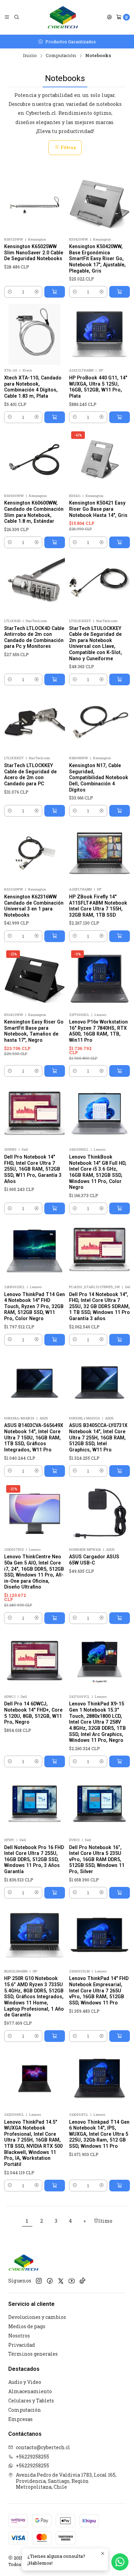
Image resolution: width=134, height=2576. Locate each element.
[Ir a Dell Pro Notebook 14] (35, 1113)
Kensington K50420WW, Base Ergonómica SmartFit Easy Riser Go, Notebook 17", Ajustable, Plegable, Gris (97, 259)
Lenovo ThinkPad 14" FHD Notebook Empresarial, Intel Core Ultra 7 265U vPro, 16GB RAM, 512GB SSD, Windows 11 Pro (99, 1991)
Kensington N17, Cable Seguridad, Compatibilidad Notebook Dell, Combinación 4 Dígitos (99, 778)
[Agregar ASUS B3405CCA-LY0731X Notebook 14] (120, 1471)
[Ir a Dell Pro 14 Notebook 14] (99, 1251)
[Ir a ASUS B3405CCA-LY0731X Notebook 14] (99, 1382)
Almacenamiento (30, 2391)
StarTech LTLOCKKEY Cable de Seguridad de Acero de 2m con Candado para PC (30, 775)
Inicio (30, 56)
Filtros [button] (68, 147)
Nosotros (19, 2336)
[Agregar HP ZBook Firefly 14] (120, 936)
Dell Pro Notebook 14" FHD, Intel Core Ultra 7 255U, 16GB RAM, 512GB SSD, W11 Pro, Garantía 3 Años (33, 1169)
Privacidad (22, 2345)
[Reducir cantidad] (10, 292)
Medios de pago (27, 2326)
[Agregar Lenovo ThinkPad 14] (120, 2036)
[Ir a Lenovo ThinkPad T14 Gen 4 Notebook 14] (35, 1251)
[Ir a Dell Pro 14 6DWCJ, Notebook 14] (35, 1661)
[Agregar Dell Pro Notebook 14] (55, 1208)
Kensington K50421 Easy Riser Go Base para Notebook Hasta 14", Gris (98, 509)
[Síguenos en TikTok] (82, 2281)
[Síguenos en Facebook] (50, 2281)
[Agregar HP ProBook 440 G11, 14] (120, 417)
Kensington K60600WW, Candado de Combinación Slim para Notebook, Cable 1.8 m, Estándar (34, 512)
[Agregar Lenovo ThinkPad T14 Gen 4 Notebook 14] (55, 1340)
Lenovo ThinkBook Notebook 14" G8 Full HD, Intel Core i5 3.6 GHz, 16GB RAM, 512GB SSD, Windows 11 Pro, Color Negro (98, 1172)
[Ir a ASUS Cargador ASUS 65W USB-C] (99, 1513)
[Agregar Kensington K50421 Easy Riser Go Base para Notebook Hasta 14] (120, 542)
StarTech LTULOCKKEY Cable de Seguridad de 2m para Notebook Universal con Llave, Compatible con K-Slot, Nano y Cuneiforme (96, 643)
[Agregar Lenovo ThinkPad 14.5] (55, 2186)
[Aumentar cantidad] (37, 292)
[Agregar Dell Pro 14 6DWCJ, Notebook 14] (55, 1761)
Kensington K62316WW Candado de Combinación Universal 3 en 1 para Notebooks (34, 906)
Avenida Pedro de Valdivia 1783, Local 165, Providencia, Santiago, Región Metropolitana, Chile (66, 2481)
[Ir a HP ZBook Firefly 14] (99, 853)
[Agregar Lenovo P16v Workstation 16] (120, 1071)
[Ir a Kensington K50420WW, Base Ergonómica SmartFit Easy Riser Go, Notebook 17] (99, 203)
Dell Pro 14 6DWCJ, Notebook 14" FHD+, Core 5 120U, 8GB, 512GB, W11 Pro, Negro (33, 1713)
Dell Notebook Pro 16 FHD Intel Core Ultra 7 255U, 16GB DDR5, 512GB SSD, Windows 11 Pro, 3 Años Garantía (34, 1860)
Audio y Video (25, 2382)
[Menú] (7, 17)
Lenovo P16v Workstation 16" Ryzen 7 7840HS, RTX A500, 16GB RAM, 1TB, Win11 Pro (98, 1031)
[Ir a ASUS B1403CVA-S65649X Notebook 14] (35, 1382)
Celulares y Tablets (31, 2401)
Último (103, 2221)
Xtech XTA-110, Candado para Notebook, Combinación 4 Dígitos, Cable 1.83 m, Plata (33, 387)
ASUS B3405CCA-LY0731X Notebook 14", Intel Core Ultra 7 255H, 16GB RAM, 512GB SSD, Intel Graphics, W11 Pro (98, 1438)
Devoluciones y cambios (37, 2317)
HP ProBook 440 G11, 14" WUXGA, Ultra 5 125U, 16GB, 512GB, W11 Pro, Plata (98, 387)
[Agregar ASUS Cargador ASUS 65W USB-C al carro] (120, 1618)
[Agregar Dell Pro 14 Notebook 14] (120, 1340)
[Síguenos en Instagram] (39, 2281)
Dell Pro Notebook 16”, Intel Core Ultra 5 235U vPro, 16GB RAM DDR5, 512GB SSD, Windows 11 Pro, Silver (97, 1860)
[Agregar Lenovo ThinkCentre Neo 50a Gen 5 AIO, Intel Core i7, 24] (55, 1618)
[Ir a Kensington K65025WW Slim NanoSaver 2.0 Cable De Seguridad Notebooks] (35, 203)
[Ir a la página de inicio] (63, 17)
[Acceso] (109, 17)
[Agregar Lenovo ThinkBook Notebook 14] (120, 1208)
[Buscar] (16, 17)
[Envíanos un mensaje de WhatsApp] (120, 2562)
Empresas (20, 2419)
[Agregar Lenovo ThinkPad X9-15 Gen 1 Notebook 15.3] (120, 1761)
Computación (61, 56)
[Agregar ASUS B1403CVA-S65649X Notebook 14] (55, 1471)
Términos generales (33, 2354)
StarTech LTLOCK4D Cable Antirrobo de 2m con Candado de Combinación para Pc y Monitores (34, 637)
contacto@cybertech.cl (43, 2447)
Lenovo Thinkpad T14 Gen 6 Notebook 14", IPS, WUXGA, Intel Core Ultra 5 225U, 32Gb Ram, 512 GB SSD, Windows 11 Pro (99, 2134)
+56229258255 (32, 2457)
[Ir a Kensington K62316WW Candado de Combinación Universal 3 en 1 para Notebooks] (35, 853)
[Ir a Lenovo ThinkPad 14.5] (35, 2079)
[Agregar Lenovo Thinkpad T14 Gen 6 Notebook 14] (120, 2186)
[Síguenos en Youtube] (72, 2281)
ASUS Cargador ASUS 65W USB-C (94, 1560)
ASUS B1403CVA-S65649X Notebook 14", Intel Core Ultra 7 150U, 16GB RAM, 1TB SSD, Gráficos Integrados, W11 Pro (34, 1438)
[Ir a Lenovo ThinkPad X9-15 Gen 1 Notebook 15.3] (99, 1661)
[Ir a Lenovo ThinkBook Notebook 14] (99, 1113)
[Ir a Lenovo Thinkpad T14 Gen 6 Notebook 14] (99, 2079)
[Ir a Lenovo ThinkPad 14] (99, 1935)
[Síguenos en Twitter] (61, 2281)
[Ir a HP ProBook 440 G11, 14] (99, 334)
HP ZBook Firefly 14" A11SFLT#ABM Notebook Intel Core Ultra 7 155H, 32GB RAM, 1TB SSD (98, 906)
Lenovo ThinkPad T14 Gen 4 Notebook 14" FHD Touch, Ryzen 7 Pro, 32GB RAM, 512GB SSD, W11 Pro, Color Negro (35, 1307)
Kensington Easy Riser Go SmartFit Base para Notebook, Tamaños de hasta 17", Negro (34, 1031)
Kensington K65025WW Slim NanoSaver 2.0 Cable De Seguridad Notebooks (34, 252)
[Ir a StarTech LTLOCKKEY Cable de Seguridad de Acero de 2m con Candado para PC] (35, 722)
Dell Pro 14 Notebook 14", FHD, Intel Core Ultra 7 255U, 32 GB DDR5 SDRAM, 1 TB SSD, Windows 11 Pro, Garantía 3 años (100, 1307)
